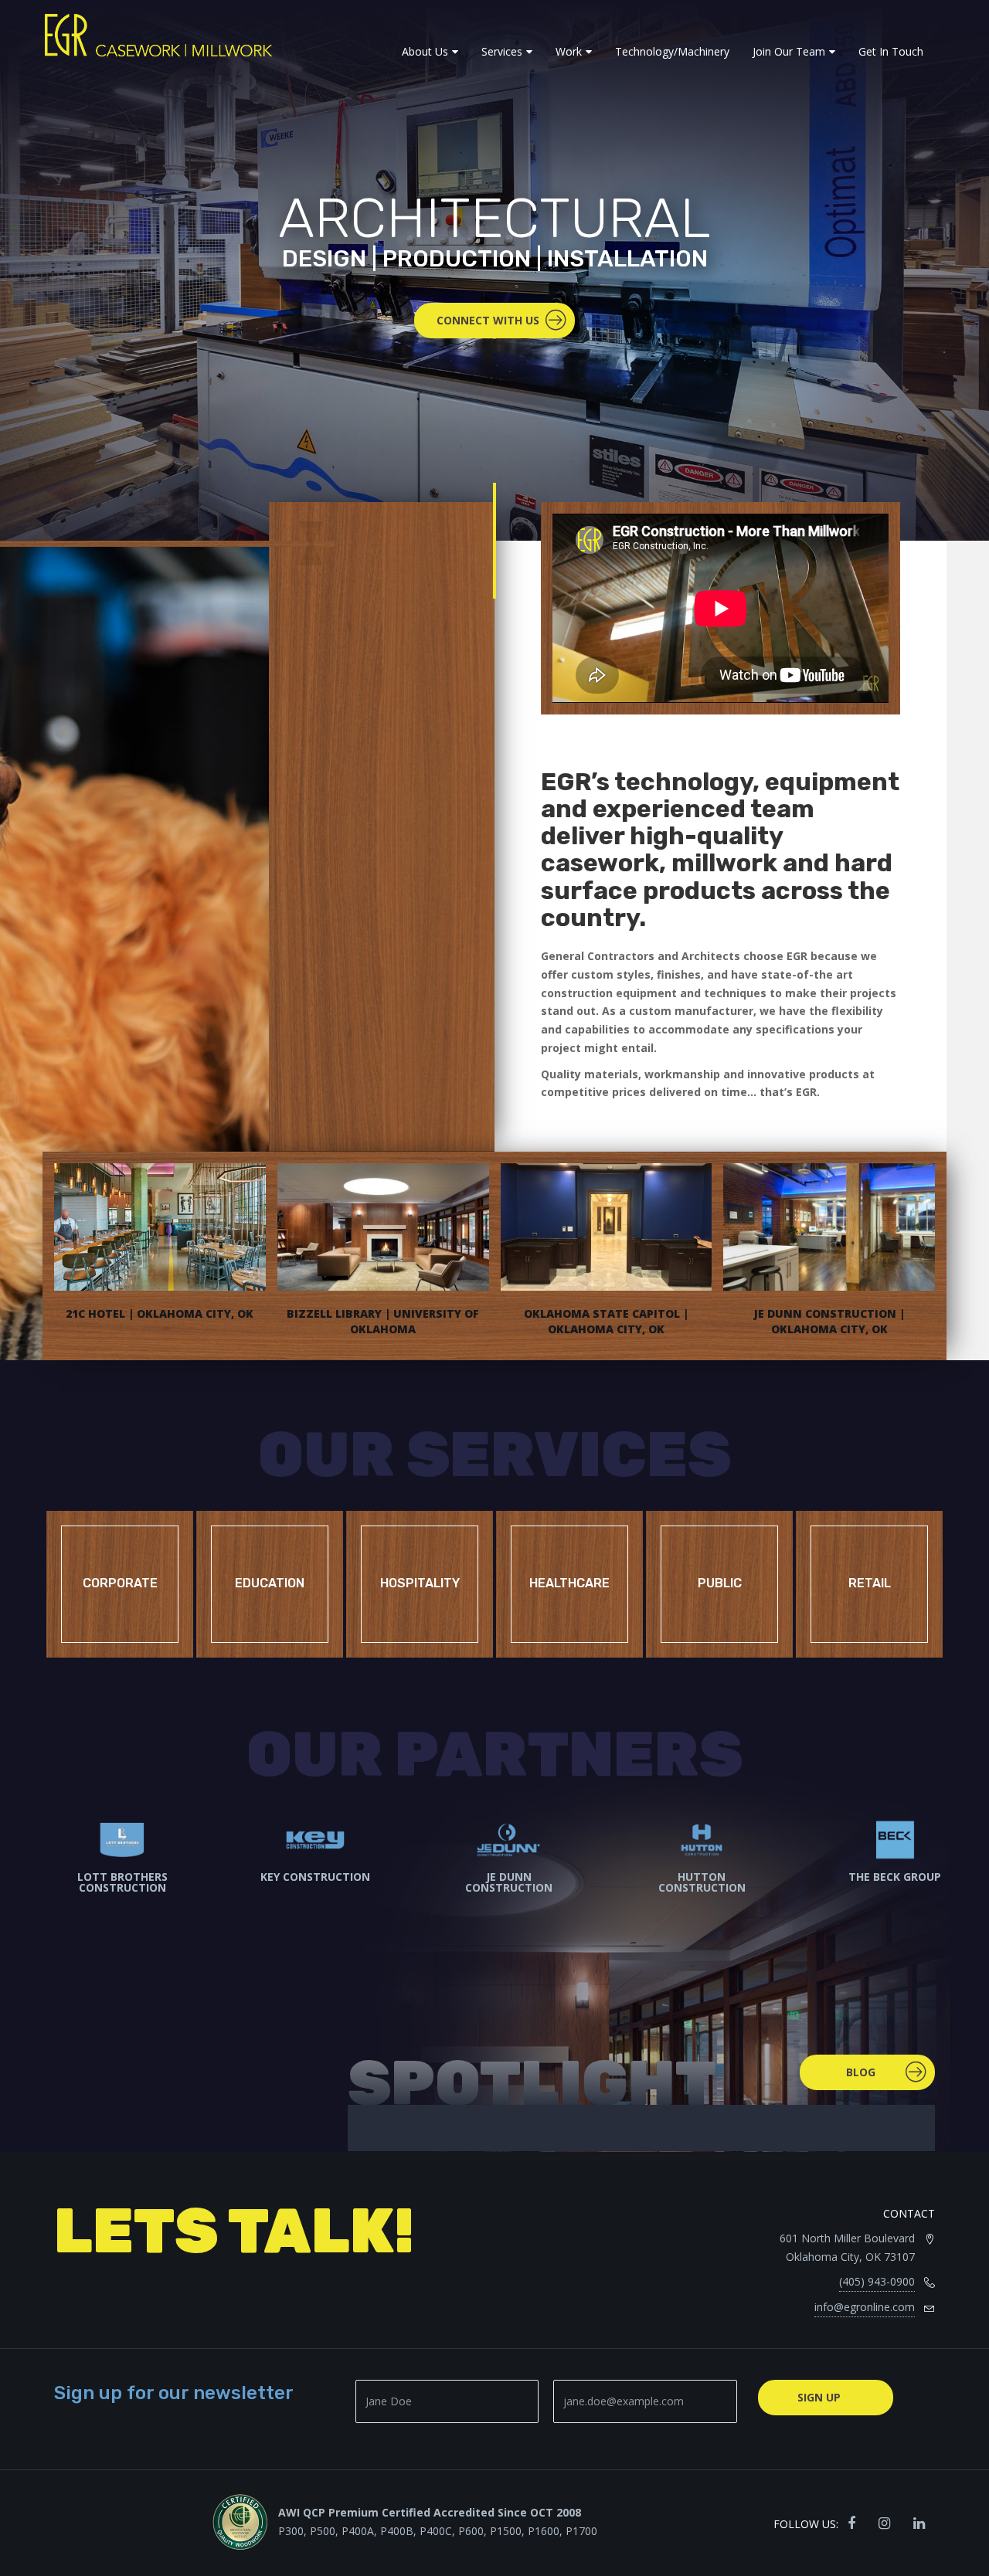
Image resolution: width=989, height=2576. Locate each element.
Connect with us (488, 320)
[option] (108, 1888)
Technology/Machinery (672, 51)
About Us (425, 51)
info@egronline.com (865, 2307)
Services (502, 51)
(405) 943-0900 (877, 2281)
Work (569, 51)
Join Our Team (789, 51)
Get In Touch (891, 51)
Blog (861, 2072)
